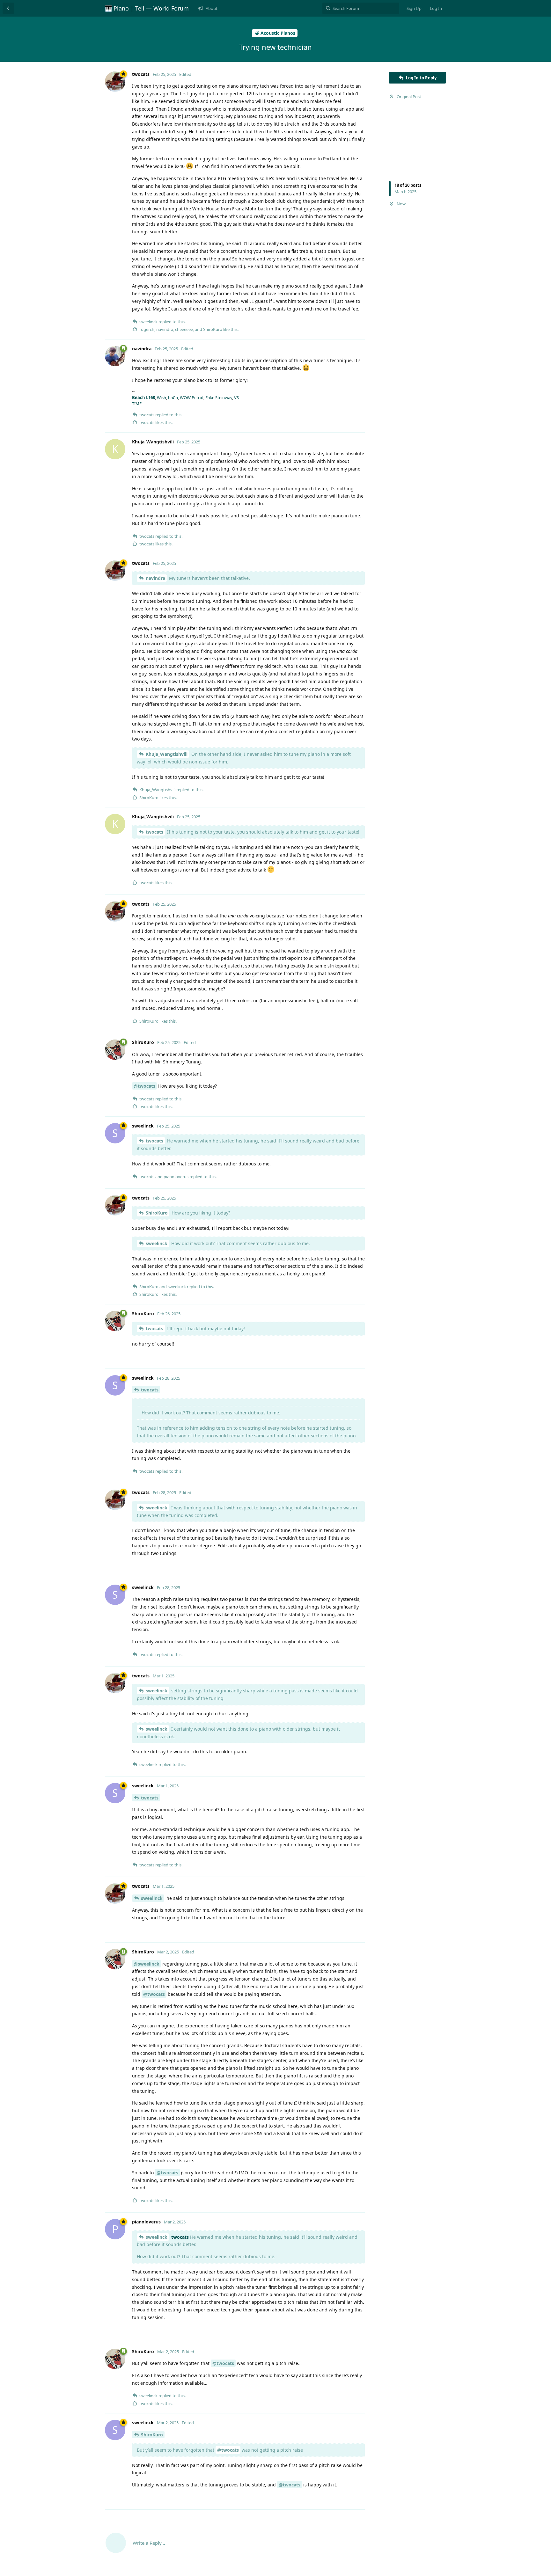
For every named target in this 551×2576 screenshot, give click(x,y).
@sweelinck (147, 1964)
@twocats (144, 1086)
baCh (173, 398)
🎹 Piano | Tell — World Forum (147, 8)
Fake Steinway (219, 398)
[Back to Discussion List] (8, 8)
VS (236, 398)
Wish (162, 398)
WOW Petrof (192, 398)
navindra (155, 578)
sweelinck (157, 1243)
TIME (137, 404)
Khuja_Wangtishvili (167, 754)
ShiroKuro (157, 1213)
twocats (154, 832)
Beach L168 (143, 398)
